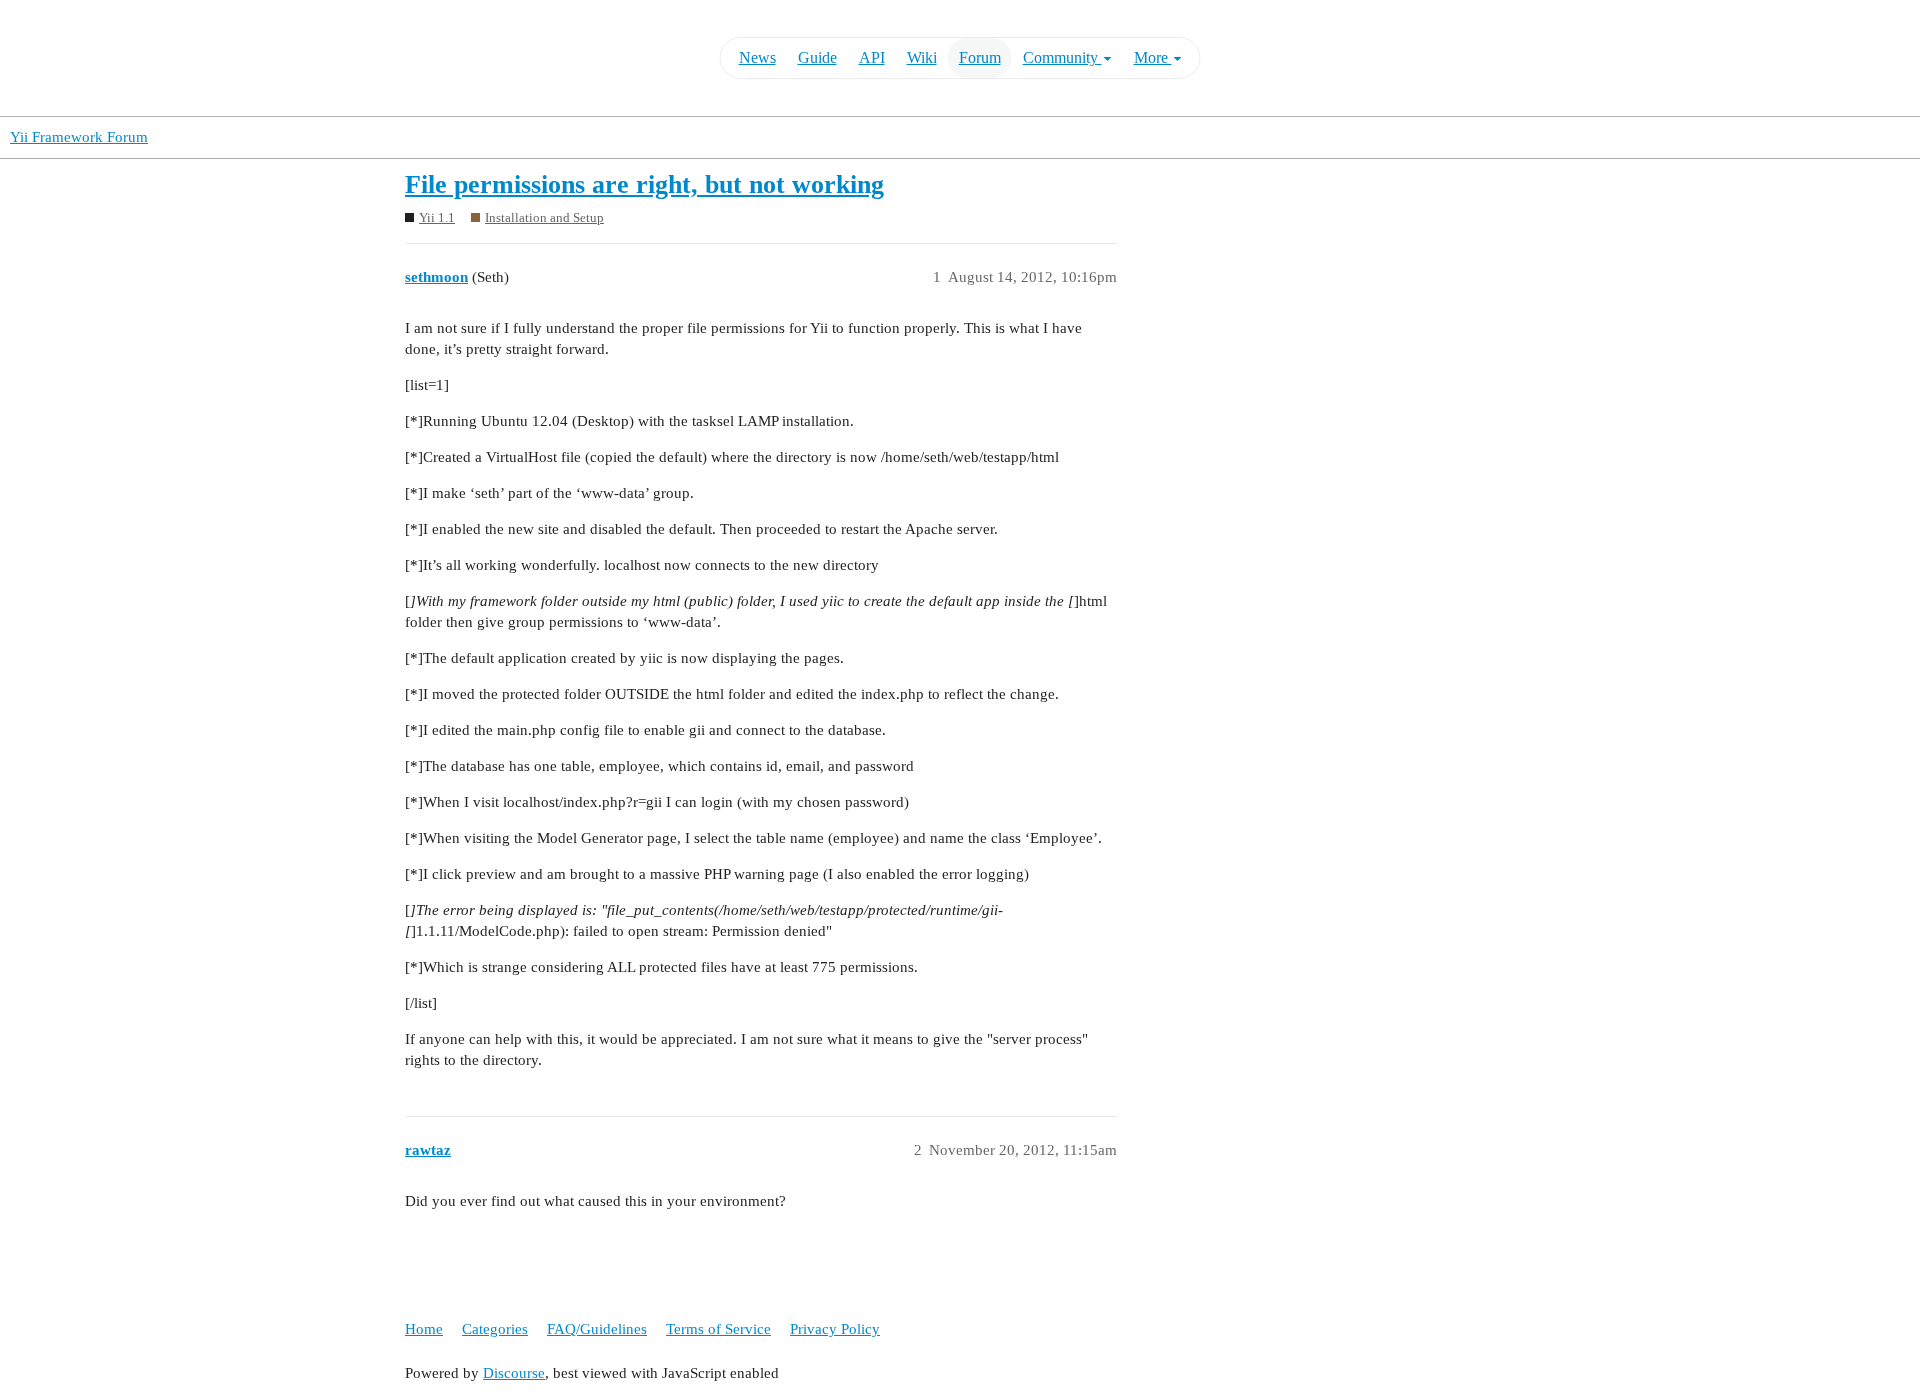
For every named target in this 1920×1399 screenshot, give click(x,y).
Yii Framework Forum (79, 137)
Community (1062, 57)
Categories (495, 1329)
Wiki (922, 57)
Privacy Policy (835, 1329)
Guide (817, 57)
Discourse (514, 1373)
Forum (980, 57)
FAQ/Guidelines (597, 1329)
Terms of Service (718, 1329)
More (1153, 57)
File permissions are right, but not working (644, 184)
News (757, 57)
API (872, 57)
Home (424, 1329)
